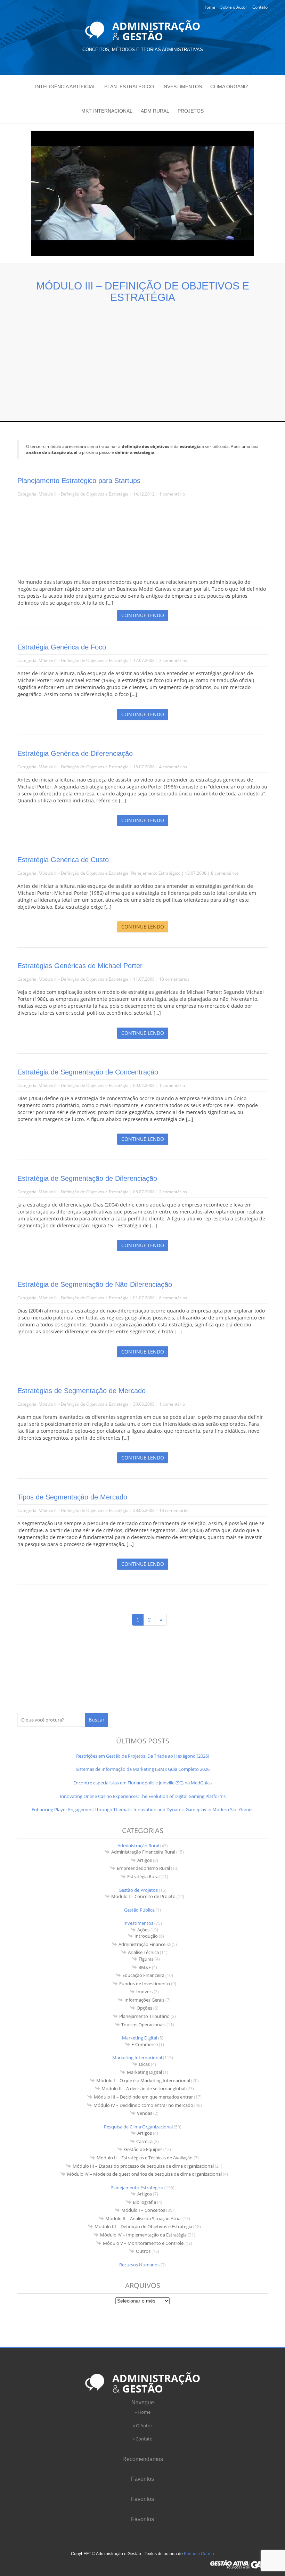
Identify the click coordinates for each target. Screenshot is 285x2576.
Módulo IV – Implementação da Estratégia (143, 2235)
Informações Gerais (144, 2000)
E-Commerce (145, 2044)
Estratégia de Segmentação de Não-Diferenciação (95, 1284)
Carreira (144, 2141)
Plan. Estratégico (129, 87)
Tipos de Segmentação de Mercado (72, 1497)
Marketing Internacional (137, 2058)
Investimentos (182, 87)
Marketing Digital (140, 2038)
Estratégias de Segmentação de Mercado (82, 1391)
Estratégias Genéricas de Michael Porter (80, 966)
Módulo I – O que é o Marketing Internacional (143, 2080)
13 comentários (174, 979)
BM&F (145, 1967)
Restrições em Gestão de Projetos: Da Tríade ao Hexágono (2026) (143, 1756)
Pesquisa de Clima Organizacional (138, 2127)
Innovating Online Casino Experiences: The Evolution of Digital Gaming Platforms (143, 1796)
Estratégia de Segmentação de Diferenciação (87, 1178)
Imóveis (144, 1992)
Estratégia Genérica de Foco (62, 647)
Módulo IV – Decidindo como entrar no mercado (143, 2105)
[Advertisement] (142, 355)
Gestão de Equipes (143, 2149)
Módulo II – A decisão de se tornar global (143, 2088)
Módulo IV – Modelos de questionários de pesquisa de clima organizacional (144, 2174)
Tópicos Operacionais (143, 2025)
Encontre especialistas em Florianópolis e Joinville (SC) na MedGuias (142, 1783)
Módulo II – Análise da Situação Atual (143, 2218)
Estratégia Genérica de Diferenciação (75, 753)
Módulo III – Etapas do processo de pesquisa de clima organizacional (143, 2166)
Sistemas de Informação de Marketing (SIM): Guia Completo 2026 (143, 1769)
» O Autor (142, 2426)
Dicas (144, 2064)
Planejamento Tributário (144, 2016)
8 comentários (225, 873)
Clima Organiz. (230, 87)
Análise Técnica (143, 1952)
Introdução (146, 1936)
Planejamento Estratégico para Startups (79, 481)
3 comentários (173, 660)
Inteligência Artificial (66, 87)
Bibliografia (144, 2202)
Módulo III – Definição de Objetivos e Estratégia (143, 2226)
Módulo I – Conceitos (143, 2210)
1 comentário (172, 494)
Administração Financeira (145, 1944)
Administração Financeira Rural (143, 1852)
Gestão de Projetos (138, 1890)
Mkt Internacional (107, 111)
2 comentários (173, 1192)
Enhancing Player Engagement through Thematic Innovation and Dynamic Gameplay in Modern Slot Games (142, 1809)
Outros (143, 2251)
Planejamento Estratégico (156, 873)
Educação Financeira (143, 1975)
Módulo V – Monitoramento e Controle (143, 2243)
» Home (142, 2412)
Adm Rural (155, 111)
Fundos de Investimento (145, 1984)
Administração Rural (138, 1846)
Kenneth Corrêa (199, 2554)
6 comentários (173, 1298)
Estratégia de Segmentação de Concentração (88, 1072)
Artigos (145, 1860)
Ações (143, 1930)
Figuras (146, 1959)
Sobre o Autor (234, 7)
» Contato (142, 2439)
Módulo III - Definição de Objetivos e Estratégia (84, 494)
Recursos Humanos (139, 2265)
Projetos (191, 111)
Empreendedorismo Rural (143, 1868)
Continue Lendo (143, 615)
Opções (144, 2008)
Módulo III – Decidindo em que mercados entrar (143, 2097)
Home (209, 7)
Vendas (145, 2113)
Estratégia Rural (143, 1876)
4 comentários (173, 767)
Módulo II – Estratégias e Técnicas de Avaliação (145, 2158)
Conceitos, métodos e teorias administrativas (143, 50)
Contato (260, 7)
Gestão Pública (139, 1910)
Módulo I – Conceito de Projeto (143, 1896)
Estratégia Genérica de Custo (63, 860)
